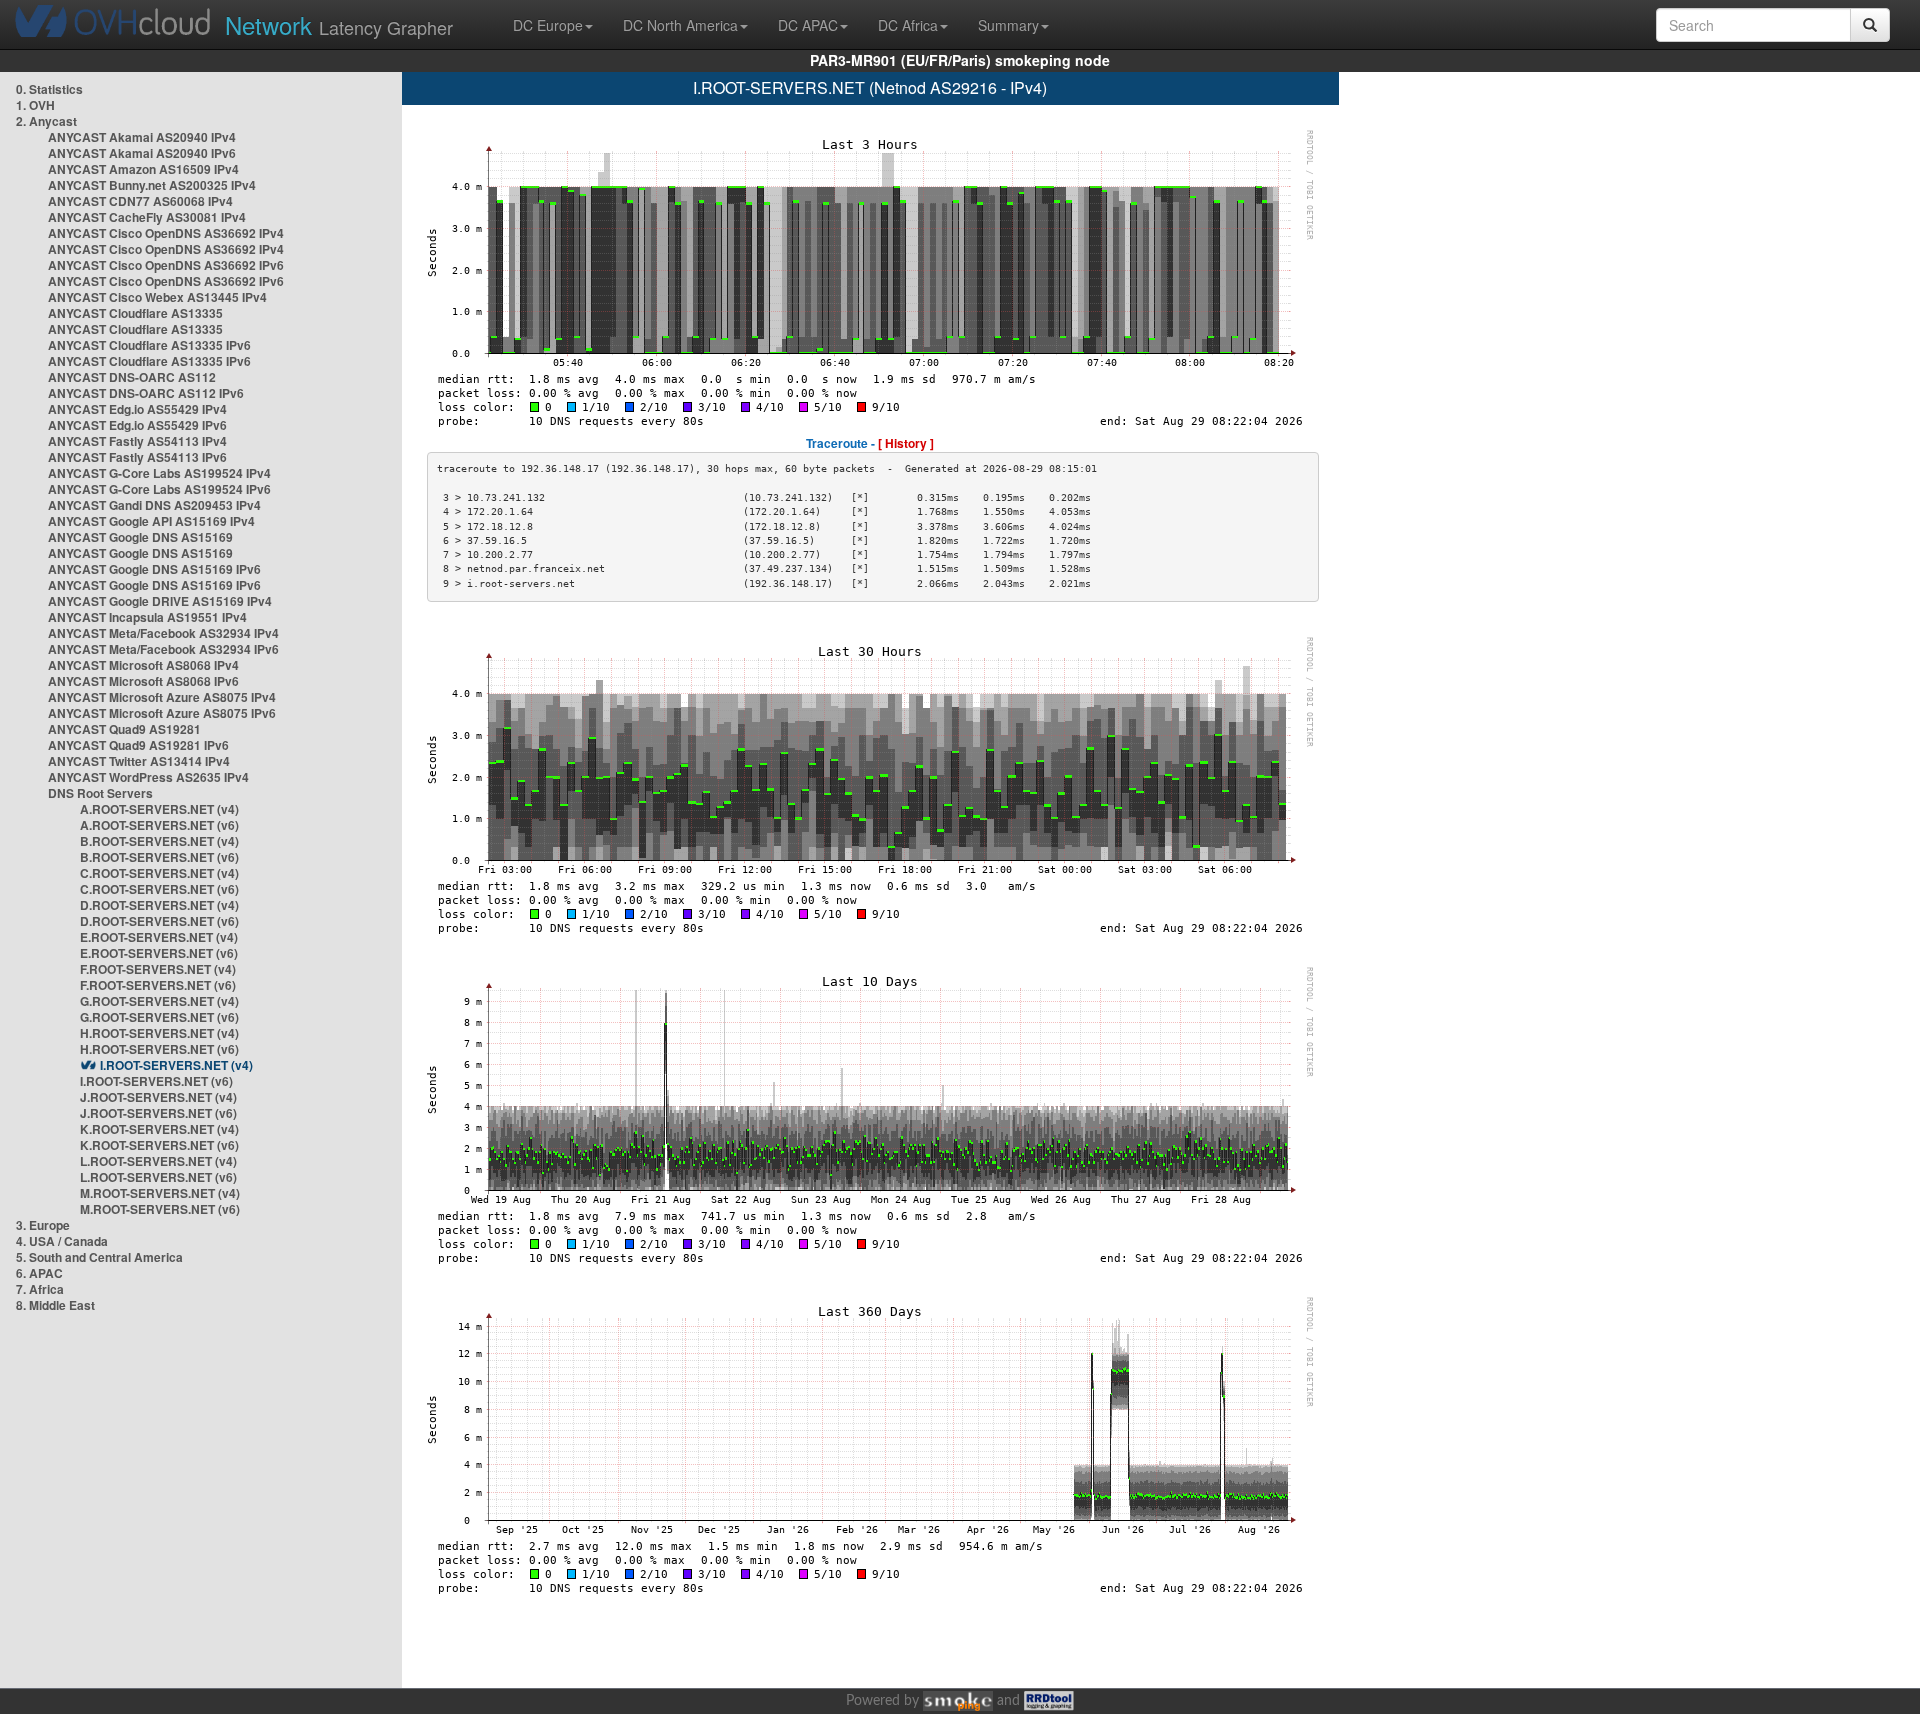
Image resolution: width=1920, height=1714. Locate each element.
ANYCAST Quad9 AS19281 (124, 729)
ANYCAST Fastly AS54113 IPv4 (137, 441)
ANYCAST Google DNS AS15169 (140, 537)
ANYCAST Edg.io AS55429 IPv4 (137, 409)
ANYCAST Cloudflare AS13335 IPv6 (149, 345)
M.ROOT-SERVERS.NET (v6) (160, 1209)
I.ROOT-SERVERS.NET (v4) (176, 1065)
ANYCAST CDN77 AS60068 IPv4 (140, 201)
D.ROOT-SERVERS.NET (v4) (159, 905)
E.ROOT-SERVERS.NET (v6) (159, 953)
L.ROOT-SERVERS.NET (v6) (158, 1177)
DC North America (680, 25)
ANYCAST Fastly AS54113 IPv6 (137, 457)
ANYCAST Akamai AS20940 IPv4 (142, 137)
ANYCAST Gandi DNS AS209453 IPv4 (154, 505)
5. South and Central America (99, 1257)
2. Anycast (46, 121)
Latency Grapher (339, 24)
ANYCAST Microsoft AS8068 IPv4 (143, 665)
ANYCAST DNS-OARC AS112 (132, 377)
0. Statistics (49, 89)
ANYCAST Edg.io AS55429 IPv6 (137, 425)
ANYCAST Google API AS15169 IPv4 (151, 521)
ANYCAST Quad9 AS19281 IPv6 (138, 745)
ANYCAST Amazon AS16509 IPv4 (143, 169)
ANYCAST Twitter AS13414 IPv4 (139, 761)
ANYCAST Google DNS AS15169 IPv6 (154, 569)
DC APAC (808, 25)
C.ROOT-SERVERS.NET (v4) (159, 873)
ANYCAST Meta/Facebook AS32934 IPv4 (163, 633)
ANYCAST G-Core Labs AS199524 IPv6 (159, 489)
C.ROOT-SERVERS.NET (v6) (159, 889)
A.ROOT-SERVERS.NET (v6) (159, 825)
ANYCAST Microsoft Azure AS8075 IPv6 (162, 713)
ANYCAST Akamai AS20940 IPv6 (142, 153)
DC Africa (908, 25)
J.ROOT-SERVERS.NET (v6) (158, 1113)
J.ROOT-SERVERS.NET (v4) (158, 1097)
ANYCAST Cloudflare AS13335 (135, 313)
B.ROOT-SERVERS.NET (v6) (159, 857)
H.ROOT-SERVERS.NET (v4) (159, 1033)
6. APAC (39, 1273)
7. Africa (40, 1289)
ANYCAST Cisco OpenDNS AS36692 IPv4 (166, 233)
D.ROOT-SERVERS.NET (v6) (159, 921)
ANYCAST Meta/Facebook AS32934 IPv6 (163, 649)
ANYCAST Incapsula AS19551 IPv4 (147, 617)
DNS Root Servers (100, 793)
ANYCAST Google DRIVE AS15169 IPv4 (160, 601)
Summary (1008, 25)
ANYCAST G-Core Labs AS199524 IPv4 (159, 473)
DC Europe (548, 25)
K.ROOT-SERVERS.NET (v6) (159, 1145)
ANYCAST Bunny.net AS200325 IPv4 (152, 185)
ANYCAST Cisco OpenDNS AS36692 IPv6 (166, 265)
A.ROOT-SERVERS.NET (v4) (159, 809)
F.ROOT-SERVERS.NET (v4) (158, 969)
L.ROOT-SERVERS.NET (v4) (158, 1161)
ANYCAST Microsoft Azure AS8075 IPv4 (162, 697)
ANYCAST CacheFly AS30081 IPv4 (147, 217)
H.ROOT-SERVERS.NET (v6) (159, 1049)
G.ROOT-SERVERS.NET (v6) (159, 1017)
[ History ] (906, 443)
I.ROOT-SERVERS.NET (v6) (156, 1081)
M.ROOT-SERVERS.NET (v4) (160, 1193)
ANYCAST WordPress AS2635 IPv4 (148, 777)
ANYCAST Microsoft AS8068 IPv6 (143, 681)
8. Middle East (55, 1305)
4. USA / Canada (62, 1241)
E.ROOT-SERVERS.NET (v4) (159, 937)
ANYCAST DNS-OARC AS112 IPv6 (146, 393)
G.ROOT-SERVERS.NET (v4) (159, 1001)
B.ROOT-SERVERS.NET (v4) (159, 841)
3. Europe (43, 1225)
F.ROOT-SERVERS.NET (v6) (158, 985)
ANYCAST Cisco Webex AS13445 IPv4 (157, 297)
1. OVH (35, 105)
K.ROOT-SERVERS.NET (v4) (159, 1129)
